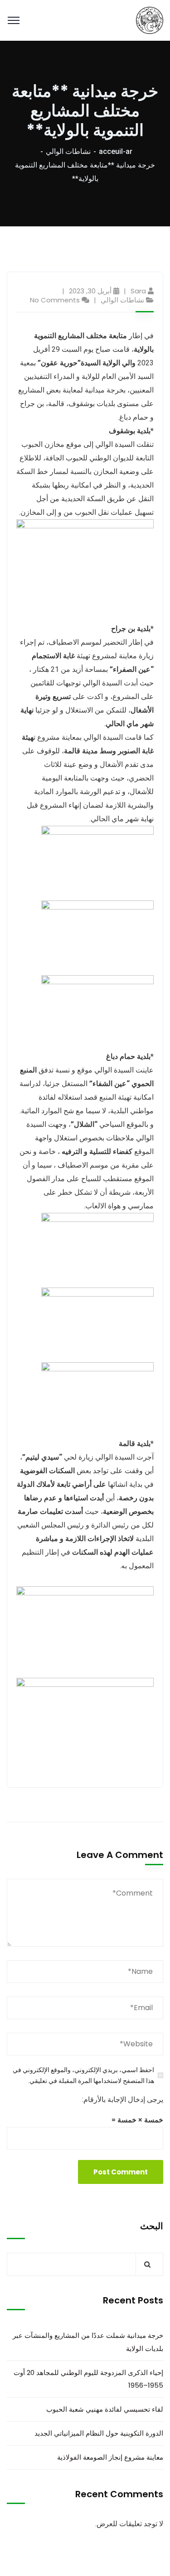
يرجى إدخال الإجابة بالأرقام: (123, 2100)
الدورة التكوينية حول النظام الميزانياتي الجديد (99, 2433)
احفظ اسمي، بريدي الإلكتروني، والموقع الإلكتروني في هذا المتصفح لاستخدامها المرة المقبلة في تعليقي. (83, 2075)
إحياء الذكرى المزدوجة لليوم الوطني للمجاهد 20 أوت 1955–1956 (88, 2379)
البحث (152, 2226)
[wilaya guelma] (150, 20)
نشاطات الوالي (68, 151)
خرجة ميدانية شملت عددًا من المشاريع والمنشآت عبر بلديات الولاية (88, 2342)
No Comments (55, 300)
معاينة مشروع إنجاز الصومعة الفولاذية (110, 2457)
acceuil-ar (116, 151)
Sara (138, 291)
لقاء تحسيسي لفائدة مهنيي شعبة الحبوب (105, 2409)
